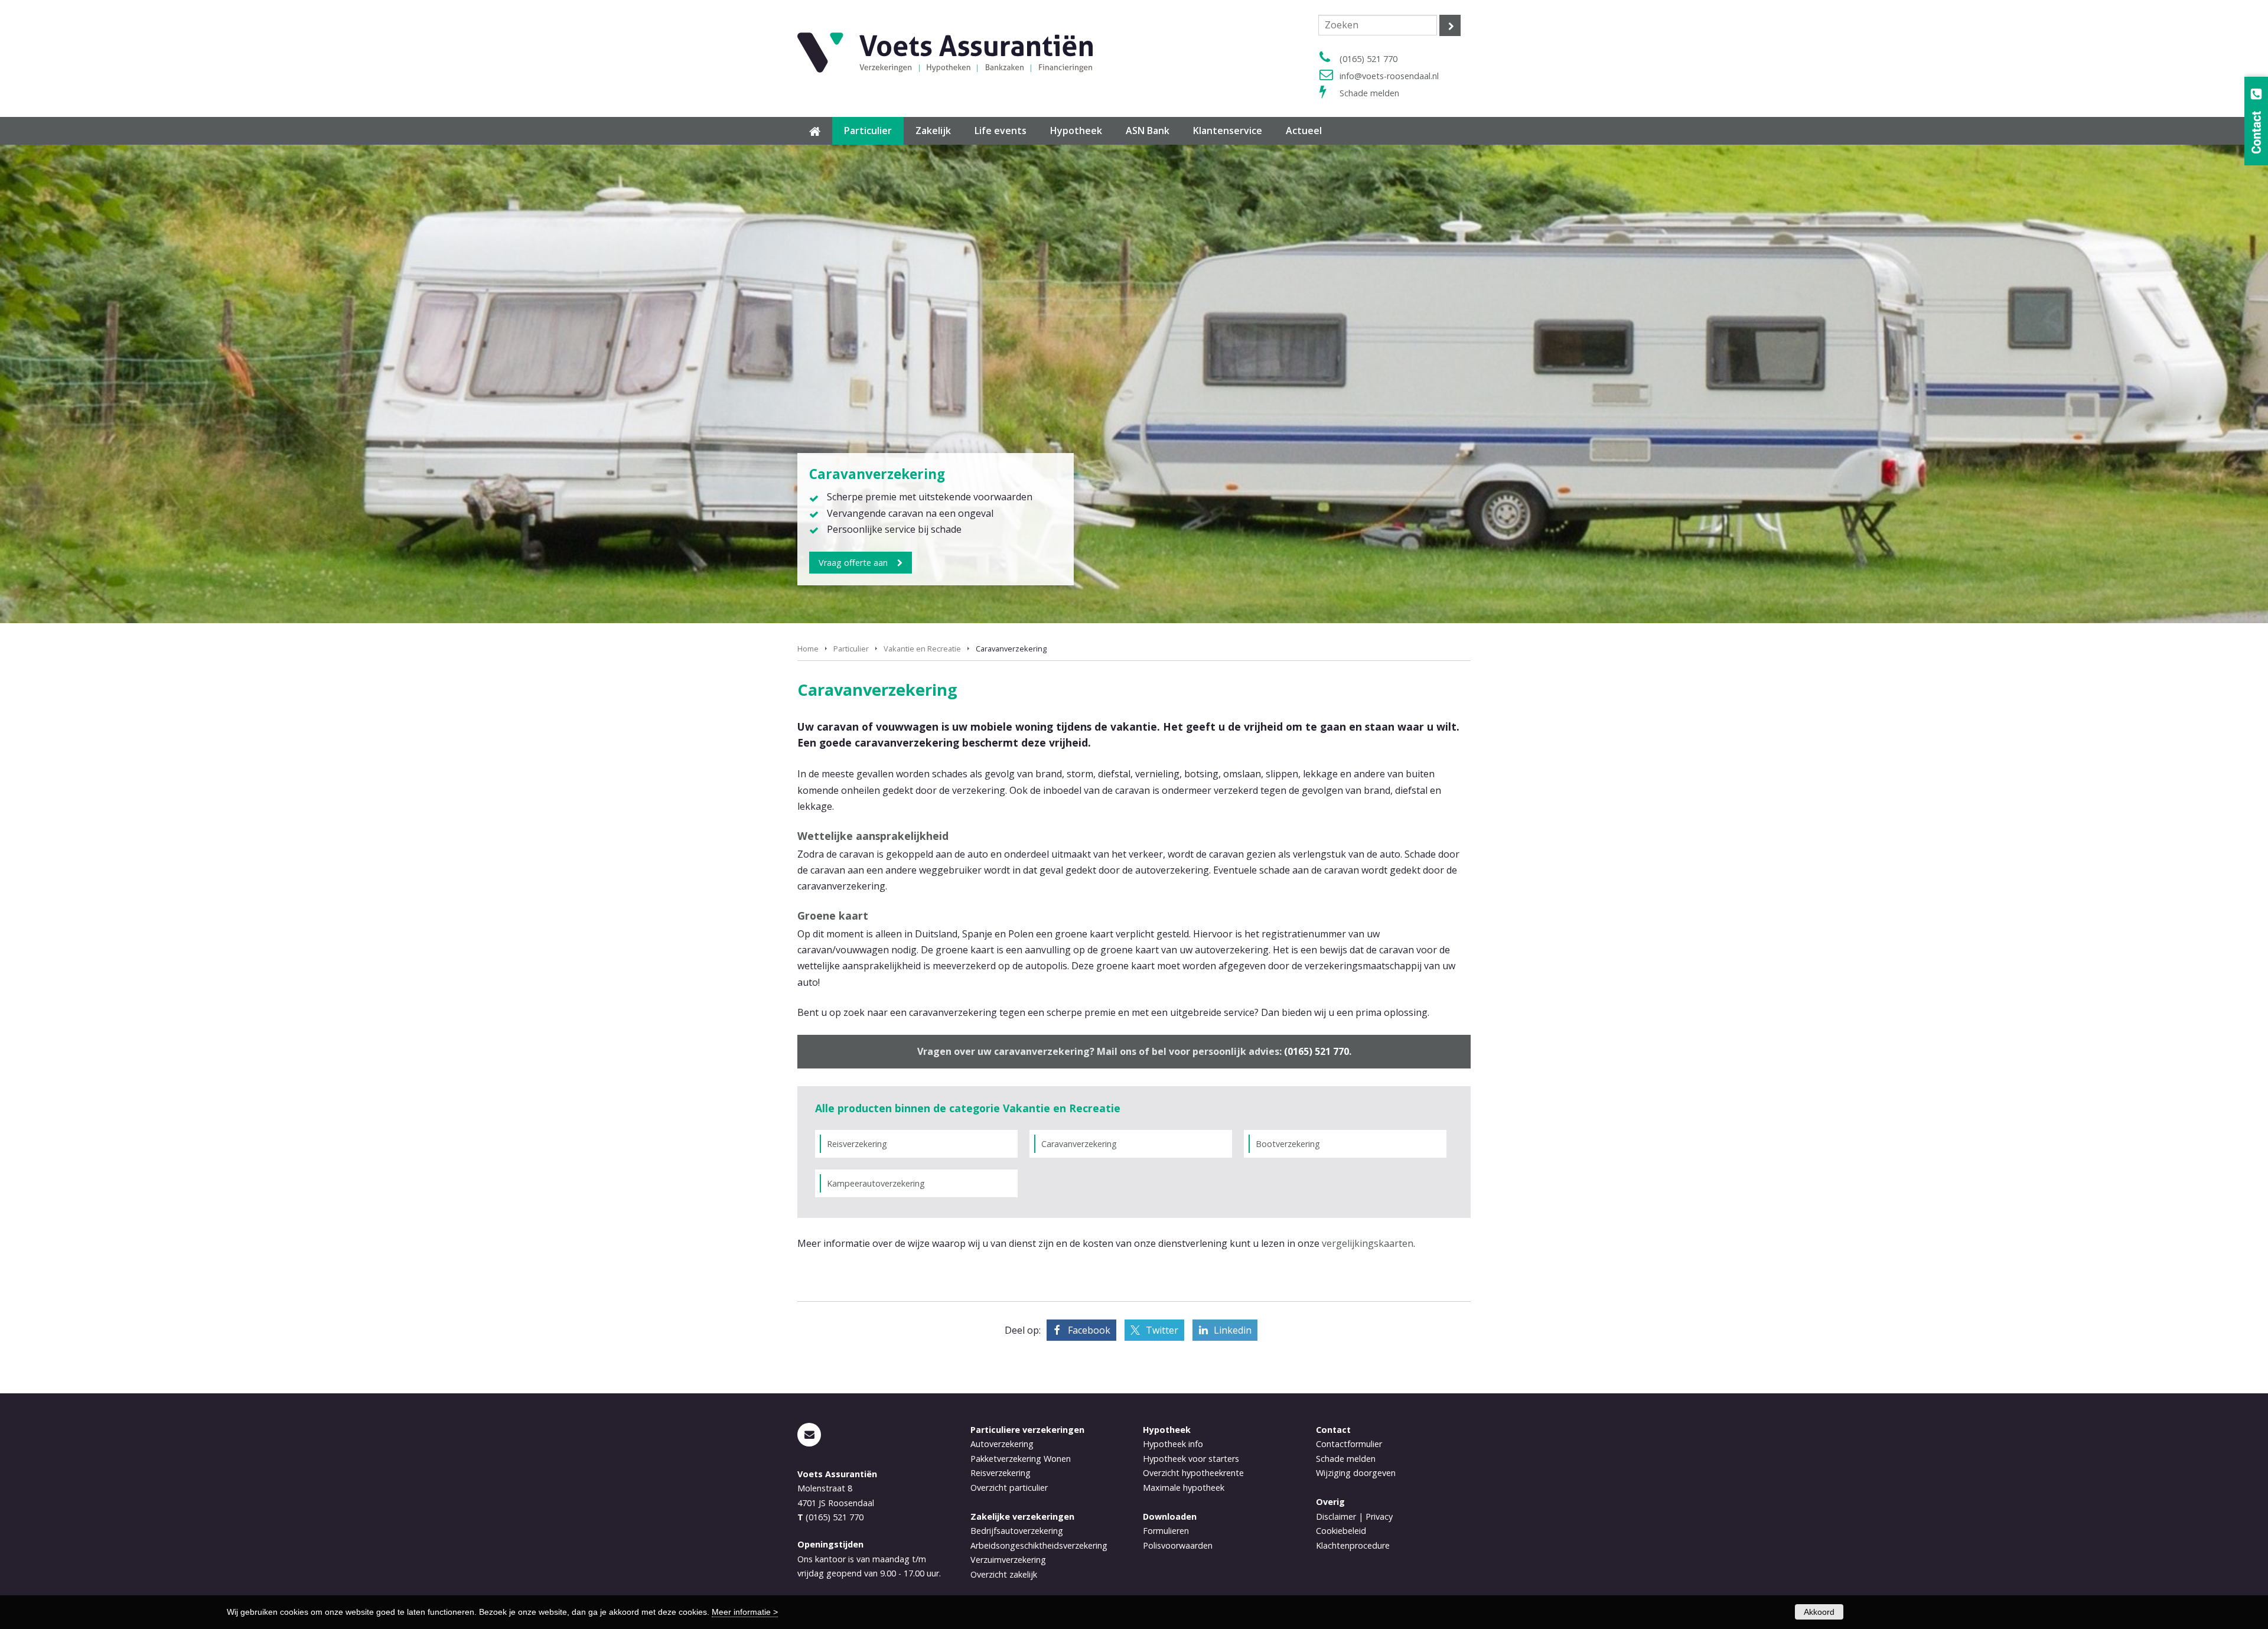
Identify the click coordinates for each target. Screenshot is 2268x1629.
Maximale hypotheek (1184, 1488)
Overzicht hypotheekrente (1193, 1473)
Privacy (1379, 1516)
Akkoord (1819, 1612)
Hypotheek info (1173, 1444)
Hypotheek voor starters (1191, 1459)
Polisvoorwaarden (1178, 1545)
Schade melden (1369, 93)
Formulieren (1166, 1531)
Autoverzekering (1002, 1444)
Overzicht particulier (1009, 1488)
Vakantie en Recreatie (922, 649)
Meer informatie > (745, 1612)
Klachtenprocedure (1353, 1545)
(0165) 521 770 (1368, 59)
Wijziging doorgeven (1356, 1473)
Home (808, 649)
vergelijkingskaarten (1368, 1243)
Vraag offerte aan (853, 563)
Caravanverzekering (1079, 1144)
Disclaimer (1336, 1516)
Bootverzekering (1288, 1144)
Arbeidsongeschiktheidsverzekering (1039, 1545)
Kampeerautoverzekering (876, 1183)
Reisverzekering (857, 1144)
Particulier (851, 649)
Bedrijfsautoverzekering (1017, 1531)
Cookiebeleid (1341, 1531)
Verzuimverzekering (1008, 1560)
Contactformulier (1349, 1444)
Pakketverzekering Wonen (1021, 1459)
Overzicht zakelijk (1004, 1574)
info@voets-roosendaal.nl (1389, 76)
